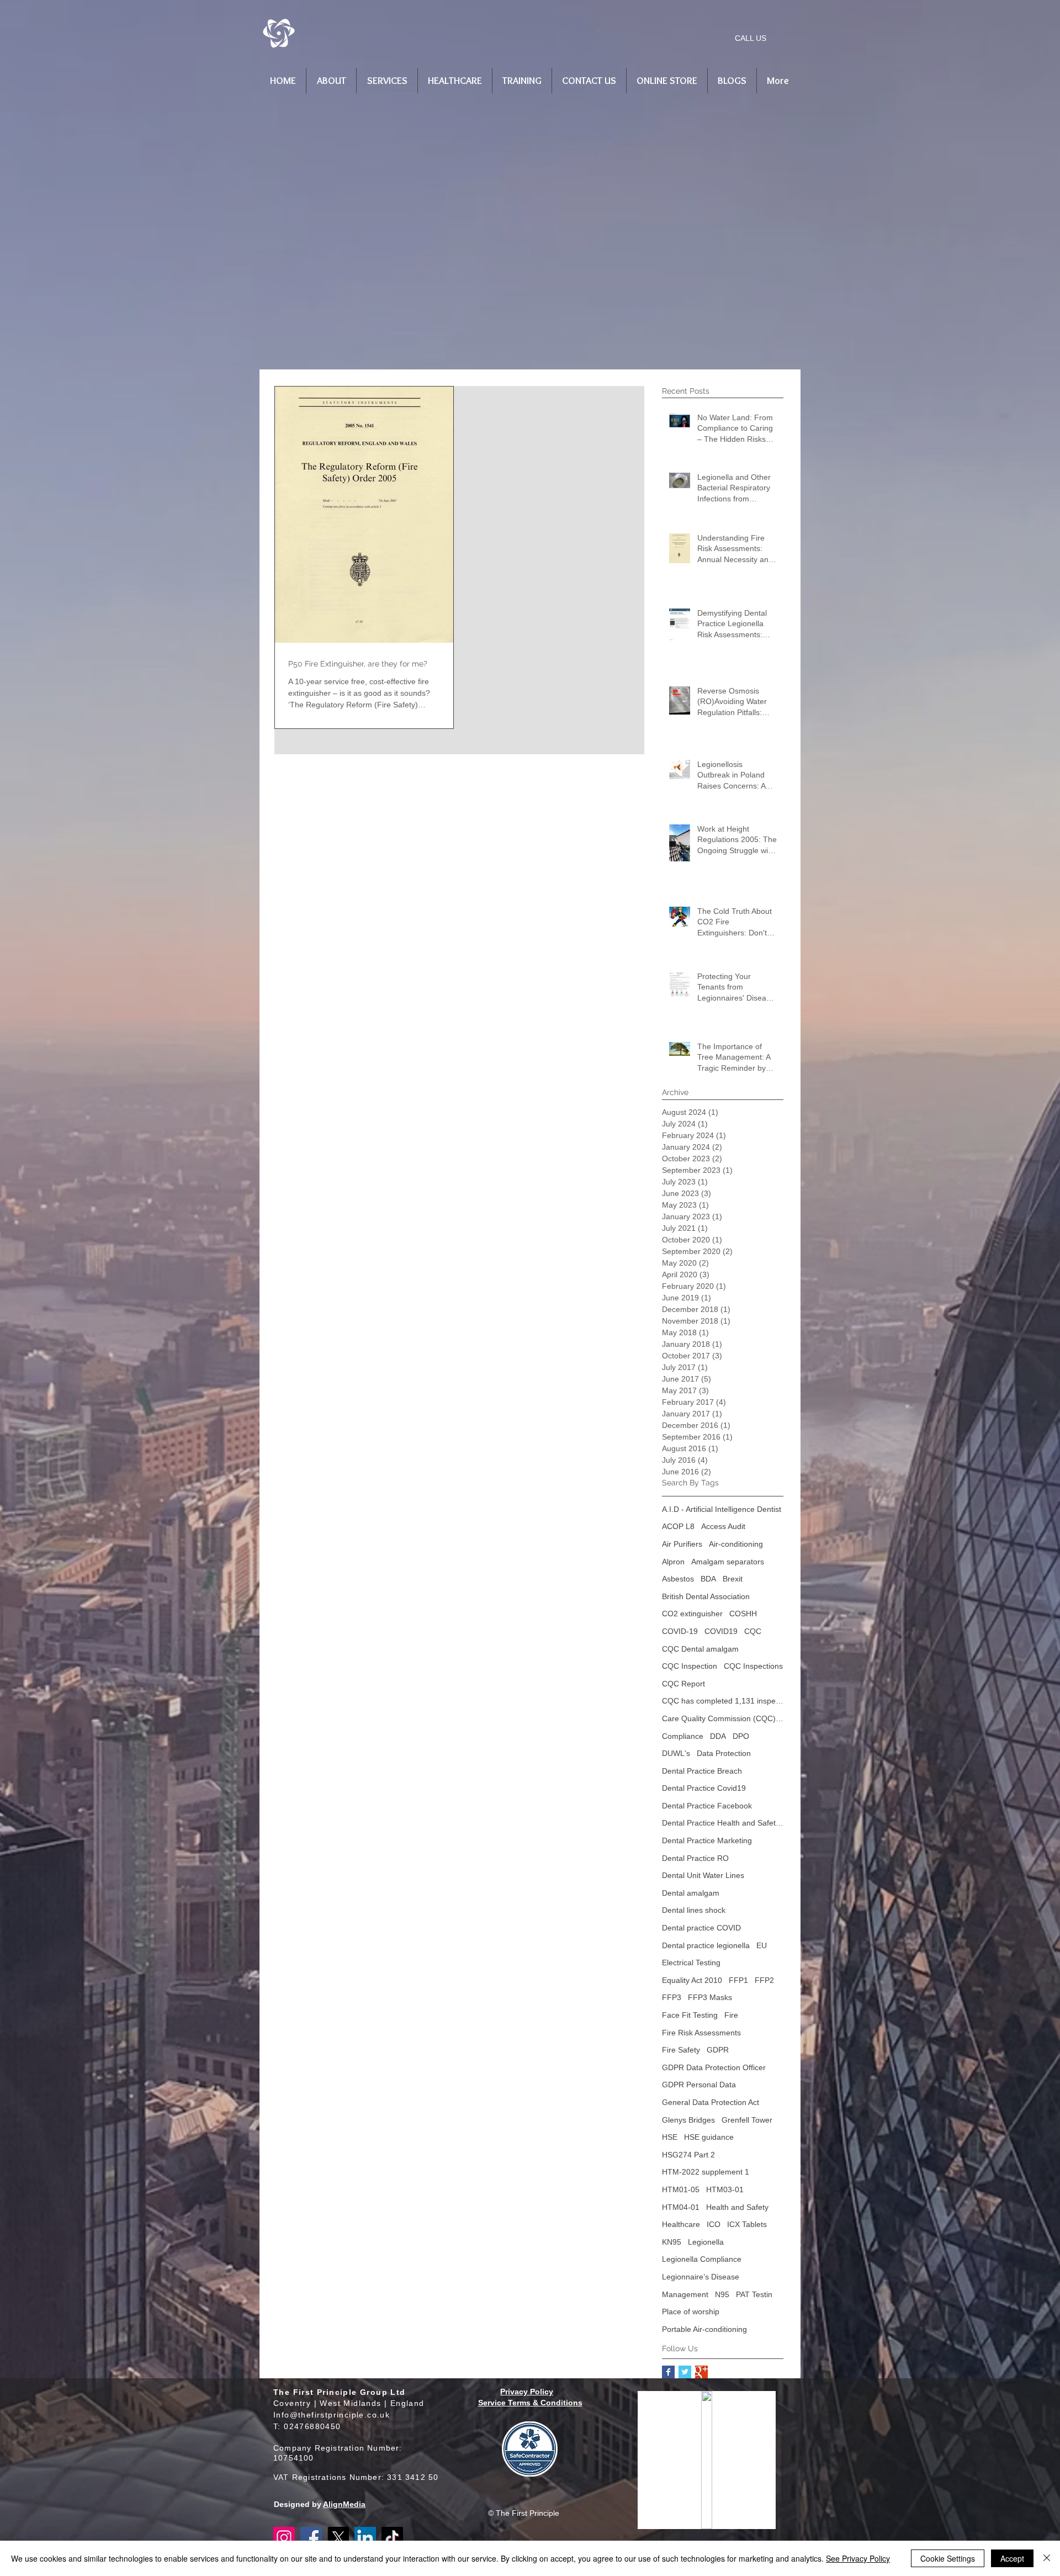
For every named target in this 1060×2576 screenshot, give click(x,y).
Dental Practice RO (695, 1858)
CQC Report (683, 1684)
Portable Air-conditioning (704, 2329)
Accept (1012, 2558)
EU (762, 1945)
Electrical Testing (691, 1963)
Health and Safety (737, 2207)
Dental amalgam (691, 1893)
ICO (714, 2224)
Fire (731, 2015)
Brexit (733, 1579)
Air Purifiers (682, 1544)
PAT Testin (754, 2294)
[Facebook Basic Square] (668, 2372)
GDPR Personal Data (699, 2085)
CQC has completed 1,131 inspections (723, 1701)
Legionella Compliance (702, 2259)
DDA (718, 1736)
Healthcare (681, 2224)
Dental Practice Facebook (707, 1806)
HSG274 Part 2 (688, 2155)
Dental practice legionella (706, 1945)
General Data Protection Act (711, 2102)
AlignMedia (344, 2504)
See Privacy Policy (858, 2558)
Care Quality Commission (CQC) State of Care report (723, 1718)
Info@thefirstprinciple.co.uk (332, 2415)
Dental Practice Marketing (707, 1840)
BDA (708, 1579)
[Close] (1047, 2558)
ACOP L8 (678, 1526)
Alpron (673, 1562)
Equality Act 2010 (692, 1980)
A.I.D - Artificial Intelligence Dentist (722, 1509)
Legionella (706, 2242)
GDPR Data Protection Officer (714, 2067)
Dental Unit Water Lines (703, 1875)
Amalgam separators (728, 1562)
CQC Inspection (690, 1666)
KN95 (672, 2242)
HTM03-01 (725, 2189)
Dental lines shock (694, 1910)
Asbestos (678, 1579)
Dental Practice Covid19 (704, 1788)
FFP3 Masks (710, 1997)
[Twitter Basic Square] (685, 2372)
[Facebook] (311, 2538)
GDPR (718, 2050)
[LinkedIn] (365, 2538)
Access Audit (723, 1526)
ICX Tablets (747, 2224)
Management (685, 2294)
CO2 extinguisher (692, 1614)
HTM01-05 (681, 2189)
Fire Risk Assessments (701, 2033)
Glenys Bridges (688, 2120)
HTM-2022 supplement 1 (706, 2172)
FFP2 (764, 1980)
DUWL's (676, 1753)
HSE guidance (709, 2137)
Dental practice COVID (701, 1928)
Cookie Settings (948, 2558)
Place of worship (691, 2311)
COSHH (743, 1614)
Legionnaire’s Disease (701, 2277)
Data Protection (724, 1753)
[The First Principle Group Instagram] (284, 2538)
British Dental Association (706, 1596)
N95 (722, 2294)
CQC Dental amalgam (700, 1649)
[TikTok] (392, 2538)
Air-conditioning (736, 1544)
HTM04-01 (681, 2207)
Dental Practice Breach (702, 1771)
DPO (741, 1736)
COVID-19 (680, 1631)
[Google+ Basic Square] (701, 2372)
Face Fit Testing (690, 2015)
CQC (753, 1631)
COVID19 (721, 1631)
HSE (670, 2137)
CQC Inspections (753, 1666)
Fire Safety (681, 2050)
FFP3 (672, 1997)
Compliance (683, 1736)
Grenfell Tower (747, 2120)
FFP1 (738, 1980)
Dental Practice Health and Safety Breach (723, 1823)
